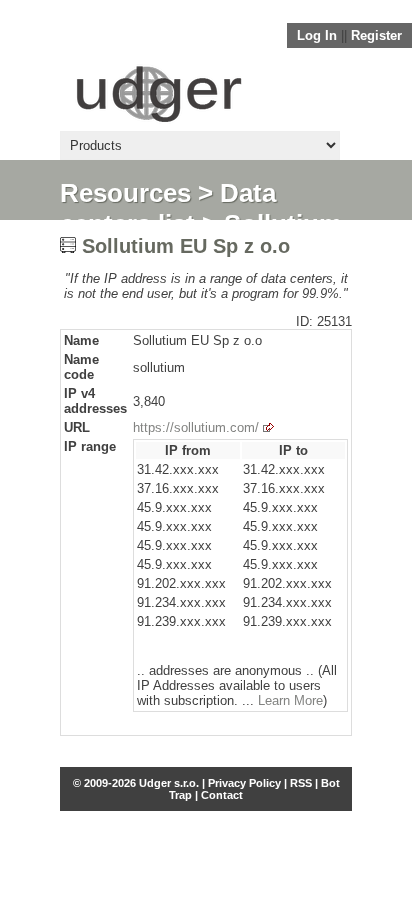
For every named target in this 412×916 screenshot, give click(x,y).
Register (376, 35)
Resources (125, 193)
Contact (222, 795)
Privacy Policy (244, 783)
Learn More (290, 700)
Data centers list (168, 208)
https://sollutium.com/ (196, 427)
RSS (301, 783)
